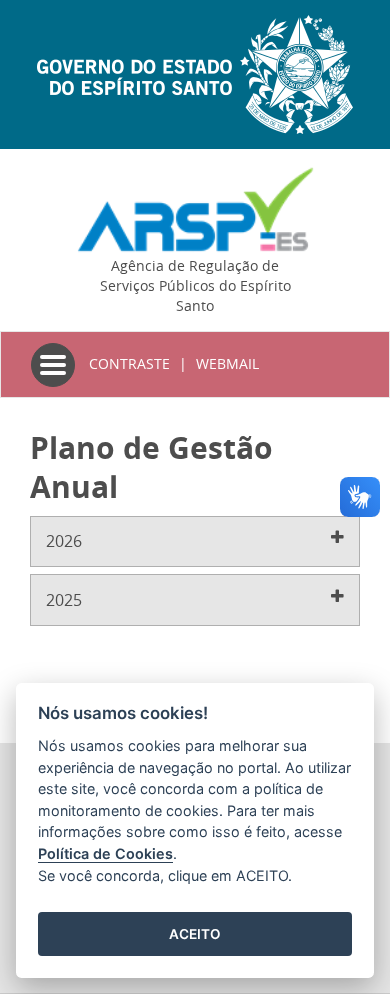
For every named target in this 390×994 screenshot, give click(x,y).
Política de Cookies (105, 853)
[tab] (195, 542)
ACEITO (195, 934)
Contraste (129, 363)
